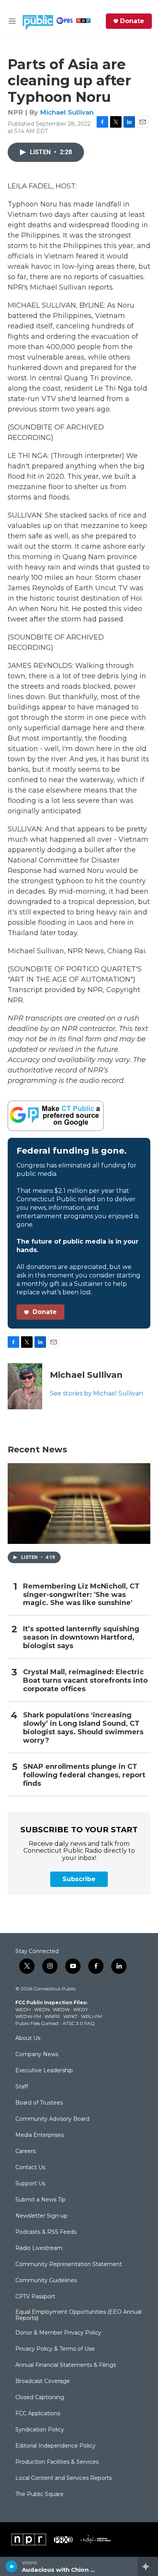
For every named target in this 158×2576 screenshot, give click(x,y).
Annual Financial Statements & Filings (66, 2365)
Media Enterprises (39, 2135)
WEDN (42, 2009)
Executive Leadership (44, 2071)
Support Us (30, 2184)
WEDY (81, 2009)
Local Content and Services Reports (63, 2478)
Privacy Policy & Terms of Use (55, 2349)
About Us (28, 2038)
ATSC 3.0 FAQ (79, 2023)
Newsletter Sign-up (41, 2216)
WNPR (52, 2016)
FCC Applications (38, 2414)
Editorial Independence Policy (55, 2446)
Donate (132, 21)
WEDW (61, 2009)
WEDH (23, 2009)
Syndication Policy (40, 2430)
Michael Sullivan (67, 112)
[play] (12, 2566)
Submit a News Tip (40, 2200)
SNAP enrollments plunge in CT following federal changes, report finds (84, 1775)
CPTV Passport (35, 2297)
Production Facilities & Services (57, 2462)
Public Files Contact (37, 2023)
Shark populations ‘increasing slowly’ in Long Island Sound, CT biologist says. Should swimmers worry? (83, 1728)
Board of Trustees (39, 2103)
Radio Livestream (39, 2248)
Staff (22, 2087)
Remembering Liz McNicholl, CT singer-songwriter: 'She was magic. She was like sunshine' (81, 1595)
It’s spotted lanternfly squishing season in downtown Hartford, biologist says (81, 1638)
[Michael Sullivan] (25, 1386)
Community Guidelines (46, 2281)
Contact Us (30, 2168)
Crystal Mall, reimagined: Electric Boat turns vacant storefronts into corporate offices (85, 1681)
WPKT (70, 2016)
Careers (26, 2151)
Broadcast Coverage (43, 2381)
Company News (37, 2055)
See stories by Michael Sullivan (96, 1393)
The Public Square (39, 2494)
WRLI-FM (91, 2016)
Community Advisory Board (52, 2119)
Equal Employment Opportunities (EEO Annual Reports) (78, 2315)
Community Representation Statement (69, 2265)
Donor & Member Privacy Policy (58, 2333)
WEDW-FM (28, 2016)
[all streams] (148, 2566)
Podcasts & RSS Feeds (46, 2232)
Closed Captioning (40, 2398)
